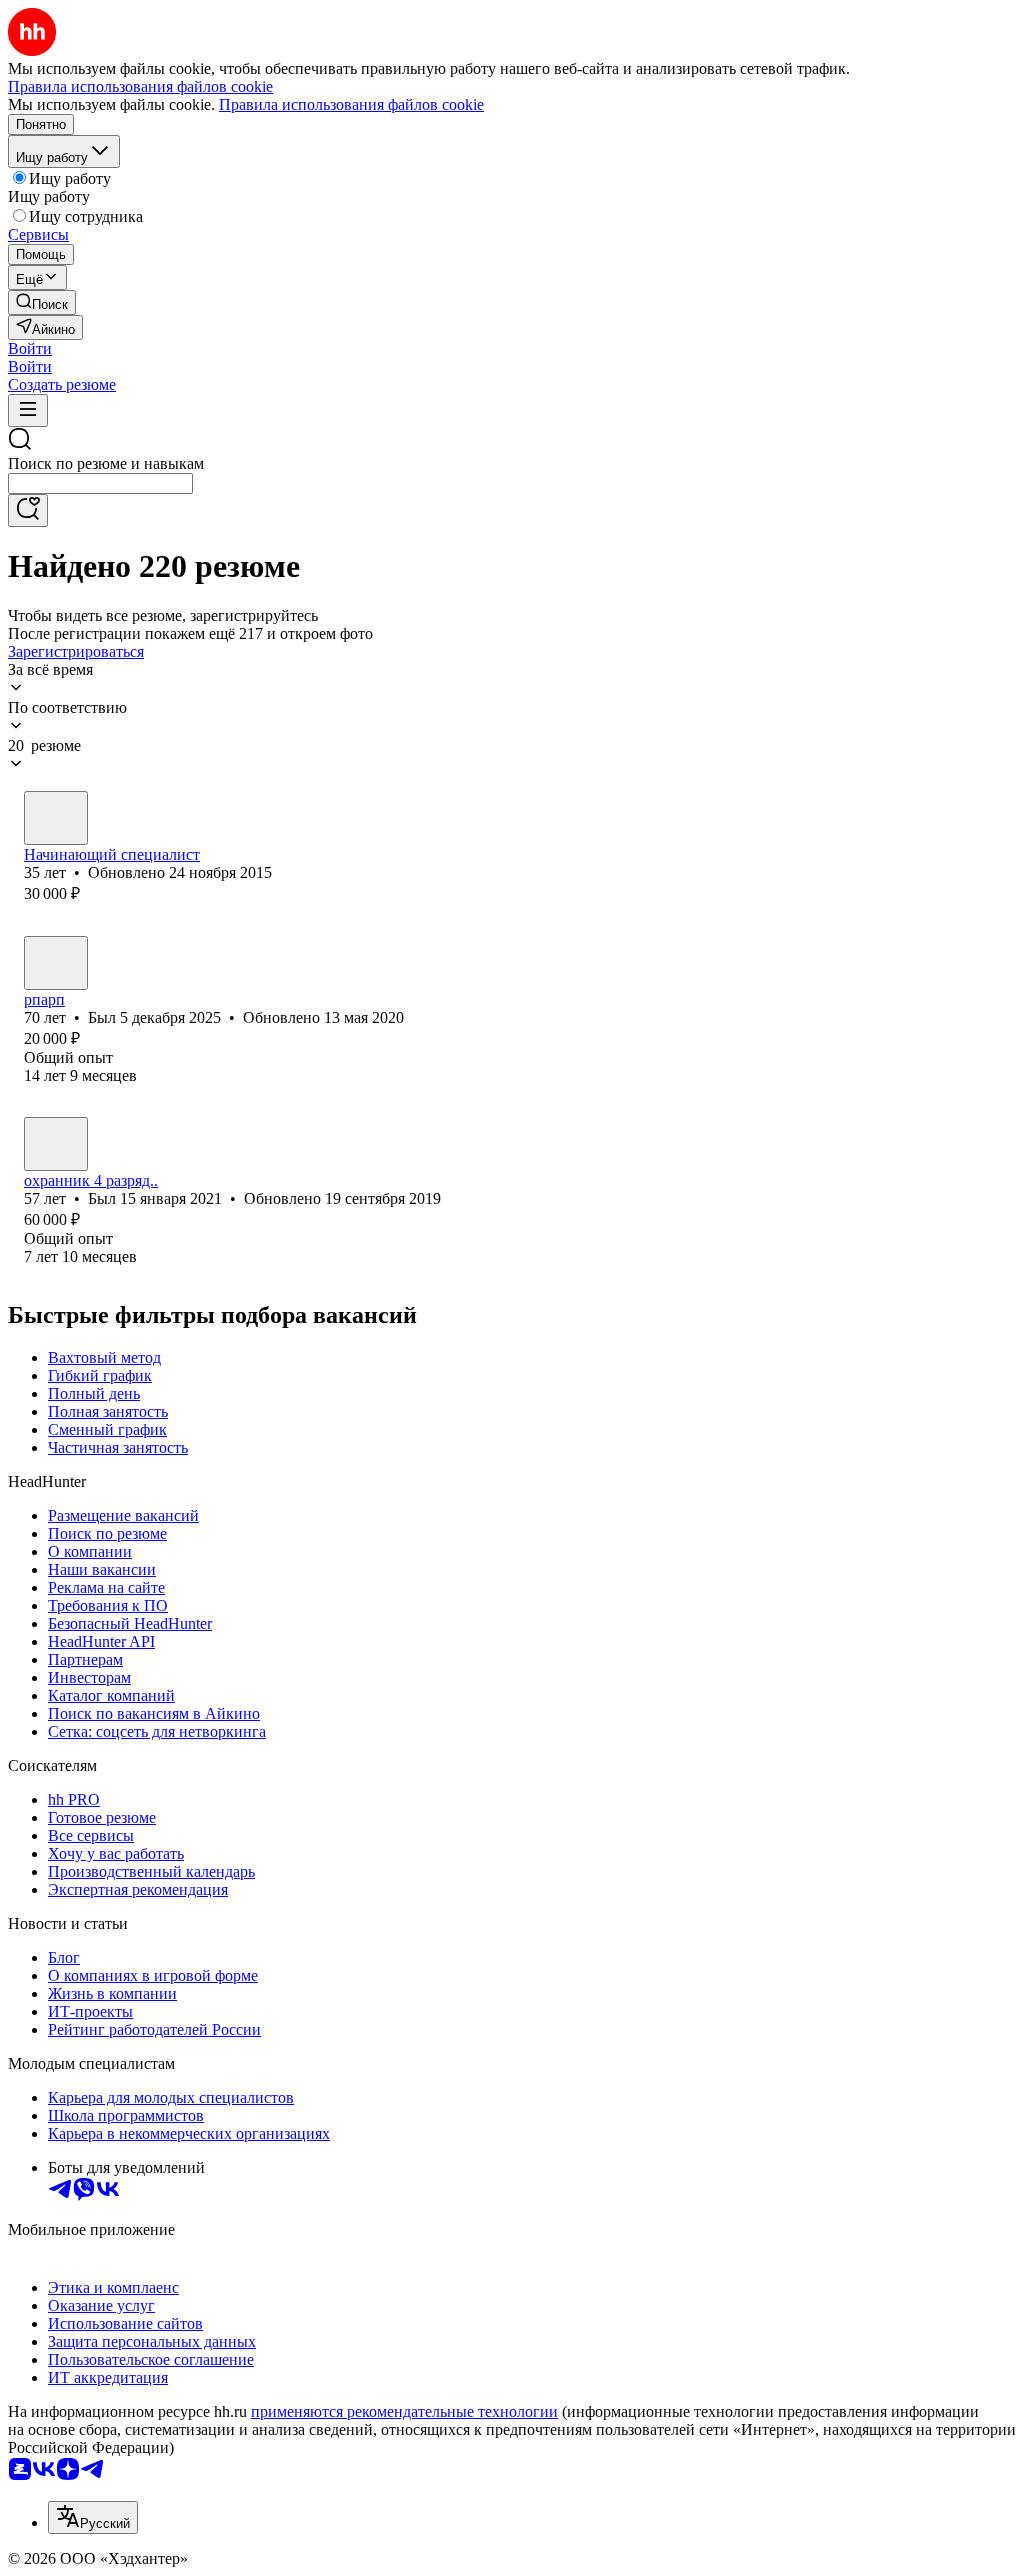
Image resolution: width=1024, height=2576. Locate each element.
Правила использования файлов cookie (351, 104)
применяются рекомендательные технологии (404, 2411)
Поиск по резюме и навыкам (106, 463)
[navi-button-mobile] (28, 410)
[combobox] (100, 483)
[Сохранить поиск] (28, 510)
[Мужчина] (56, 963)
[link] (42, 302)
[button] (30, 348)
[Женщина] (56, 818)
